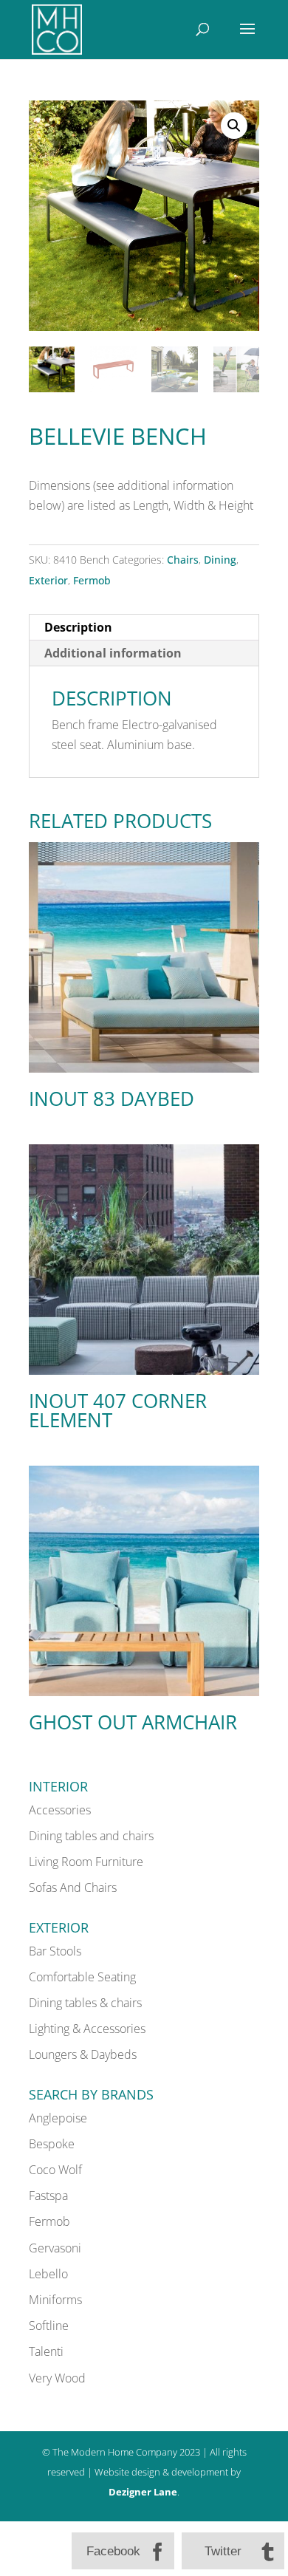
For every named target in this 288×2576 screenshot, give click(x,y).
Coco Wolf (55, 2170)
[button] (234, 126)
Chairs (183, 560)
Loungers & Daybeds (83, 2054)
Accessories (60, 1810)
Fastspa (48, 2196)
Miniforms (55, 2300)
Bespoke (52, 2144)
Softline (49, 2326)
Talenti (46, 2351)
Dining (220, 560)
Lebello (48, 2274)
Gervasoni (55, 2248)
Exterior (48, 580)
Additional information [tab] (113, 653)
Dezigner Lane (143, 2492)
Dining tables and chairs (91, 1836)
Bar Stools (55, 1951)
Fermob (92, 580)
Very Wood (57, 2378)
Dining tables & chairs (85, 2003)
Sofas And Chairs (73, 1887)
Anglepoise (58, 2118)
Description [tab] (78, 627)
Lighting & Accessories (87, 2029)
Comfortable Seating (82, 1977)
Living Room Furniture (86, 1862)
